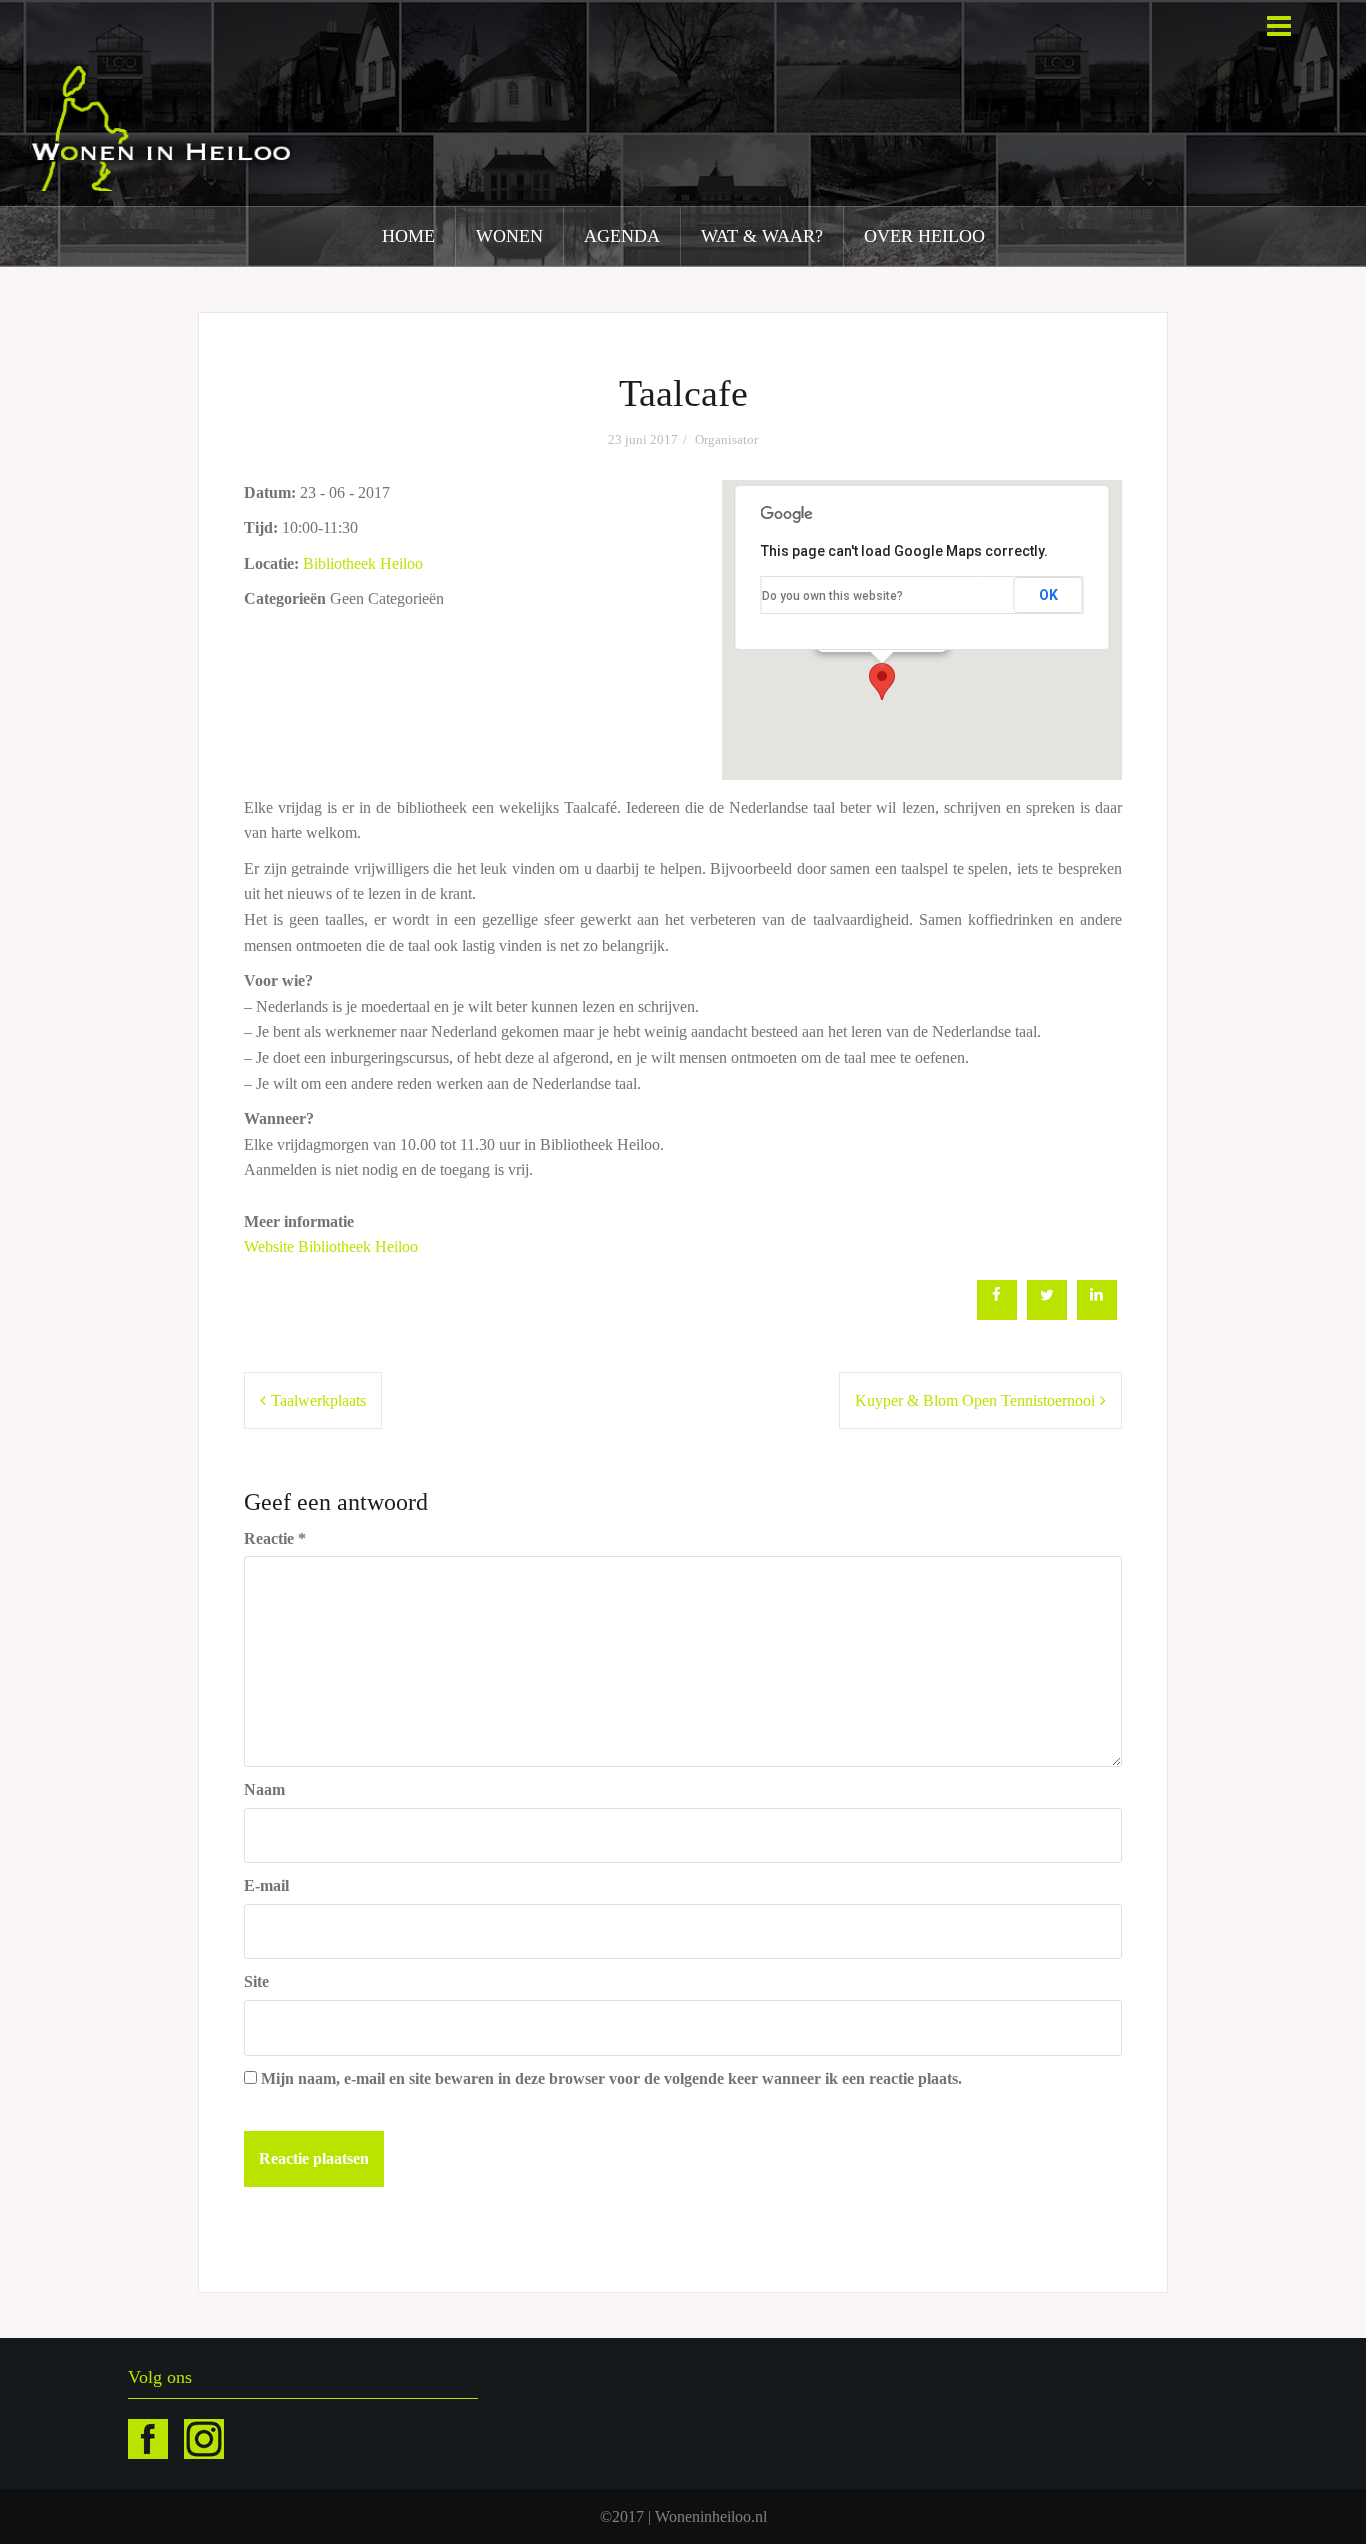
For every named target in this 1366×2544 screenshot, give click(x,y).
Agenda (622, 236)
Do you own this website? (832, 596)
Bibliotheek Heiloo (363, 563)
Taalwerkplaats (318, 1400)
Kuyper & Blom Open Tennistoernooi (975, 1400)
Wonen (509, 236)
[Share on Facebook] (997, 1314)
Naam (264, 1789)
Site (256, 1981)
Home (408, 236)
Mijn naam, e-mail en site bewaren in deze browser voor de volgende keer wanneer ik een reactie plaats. (611, 2078)
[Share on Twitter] (1047, 1314)
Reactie (275, 1538)
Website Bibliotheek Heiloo (331, 1246)
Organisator (726, 439)
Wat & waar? (762, 236)
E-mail (266, 1885)
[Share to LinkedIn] (1097, 1314)
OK (1048, 595)
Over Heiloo (924, 236)
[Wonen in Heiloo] (162, 126)
